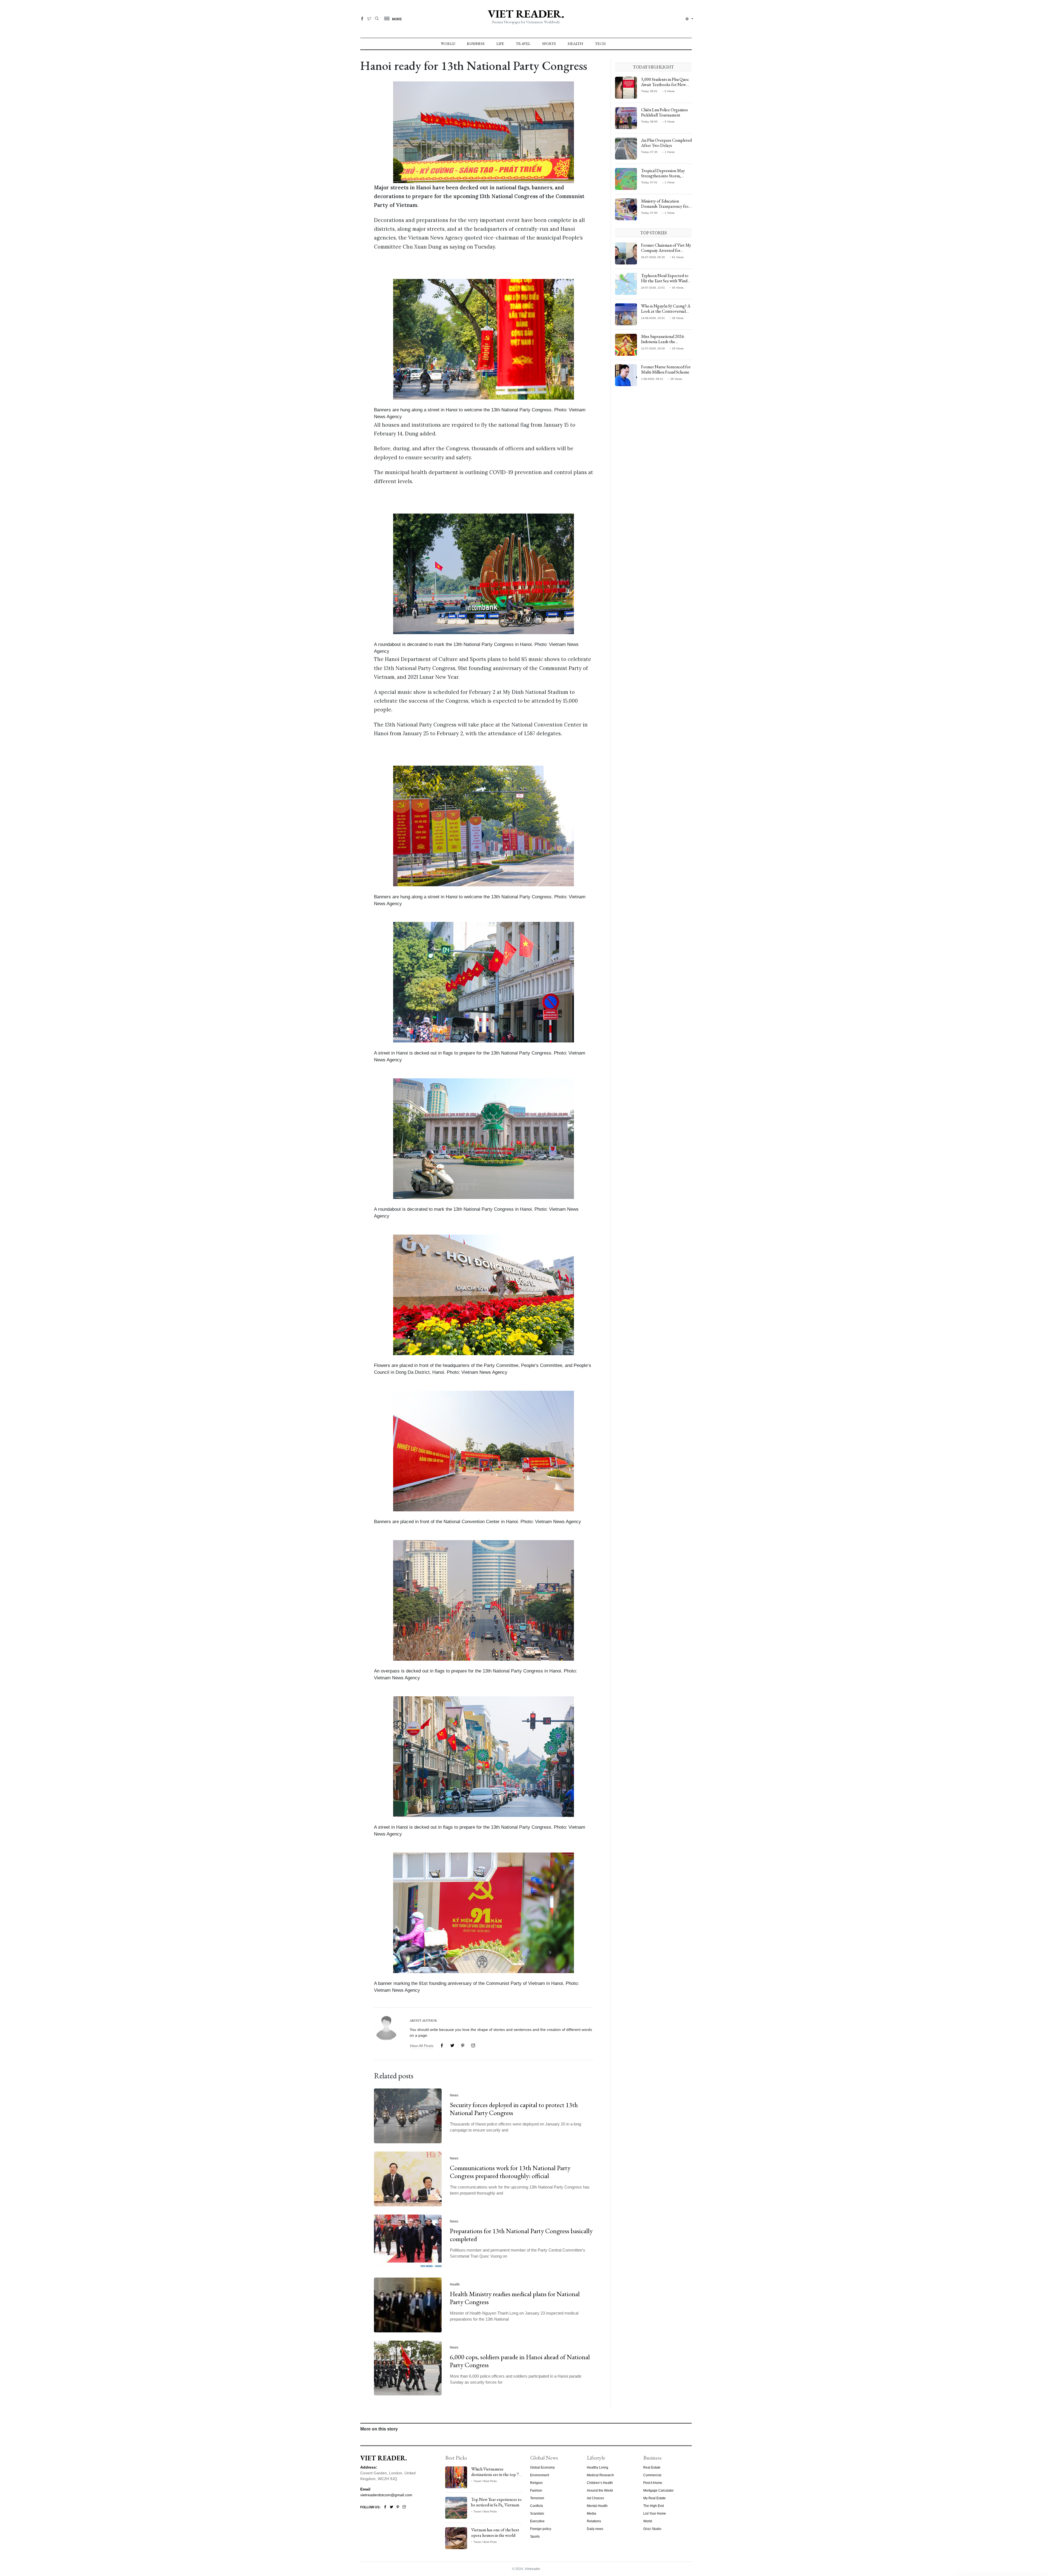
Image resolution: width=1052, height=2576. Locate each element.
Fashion (536, 2490)
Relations (594, 2521)
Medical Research (600, 2475)
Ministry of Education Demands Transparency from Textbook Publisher (666, 206)
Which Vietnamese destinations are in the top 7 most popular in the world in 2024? (496, 2477)
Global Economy (542, 2467)
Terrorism (537, 2498)
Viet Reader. (526, 14)
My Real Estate (654, 2498)
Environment (540, 2475)
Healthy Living (598, 2467)
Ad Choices (595, 2498)
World (448, 44)
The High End (654, 2506)
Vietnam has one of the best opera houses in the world (495, 2532)
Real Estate (652, 2467)
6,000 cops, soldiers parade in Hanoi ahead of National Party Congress (520, 2361)
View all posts (421, 2046)
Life (500, 44)
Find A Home (653, 2483)
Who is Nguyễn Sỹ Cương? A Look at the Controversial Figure (666, 311)
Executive (537, 2521)
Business (476, 44)
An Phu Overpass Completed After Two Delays (666, 143)
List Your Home (655, 2514)
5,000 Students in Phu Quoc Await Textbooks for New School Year (665, 85)
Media (591, 2514)
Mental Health (597, 2506)
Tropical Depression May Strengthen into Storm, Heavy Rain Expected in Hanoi (663, 179)
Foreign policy (541, 2529)
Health (575, 44)
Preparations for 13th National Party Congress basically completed (521, 2235)
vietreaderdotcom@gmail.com (386, 2495)
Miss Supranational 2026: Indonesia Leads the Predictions (663, 342)
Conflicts (537, 2506)
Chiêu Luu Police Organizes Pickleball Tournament (664, 112)
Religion (536, 2483)
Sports (549, 44)
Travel (523, 44)
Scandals (537, 2514)
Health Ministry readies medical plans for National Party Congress (515, 2298)
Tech (600, 44)
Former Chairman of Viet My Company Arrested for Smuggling (666, 250)
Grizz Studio (652, 2529)
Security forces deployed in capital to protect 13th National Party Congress (514, 2109)
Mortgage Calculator (658, 2490)
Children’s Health (600, 2483)
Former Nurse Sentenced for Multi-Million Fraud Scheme (666, 369)
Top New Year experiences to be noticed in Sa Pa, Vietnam (496, 2502)
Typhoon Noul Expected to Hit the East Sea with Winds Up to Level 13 (665, 281)
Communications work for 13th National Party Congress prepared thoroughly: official (510, 2172)
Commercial (652, 2475)
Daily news (595, 2529)
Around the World (600, 2490)
